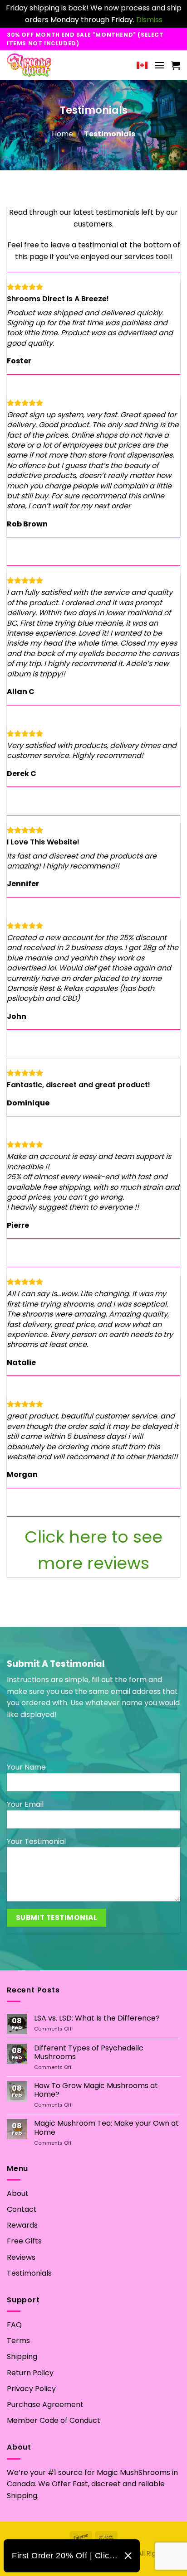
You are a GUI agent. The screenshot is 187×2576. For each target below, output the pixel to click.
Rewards (22, 2225)
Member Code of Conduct (54, 2420)
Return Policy (30, 2373)
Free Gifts (24, 2241)
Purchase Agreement (45, 2405)
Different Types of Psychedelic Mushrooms (89, 2052)
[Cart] (176, 65)
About (18, 2193)
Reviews (21, 2257)
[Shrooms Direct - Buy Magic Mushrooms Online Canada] (47, 65)
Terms (18, 2341)
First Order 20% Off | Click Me (65, 2556)
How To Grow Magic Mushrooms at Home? (96, 2090)
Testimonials (29, 2273)
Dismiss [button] (149, 20)
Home (62, 134)
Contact (22, 2209)
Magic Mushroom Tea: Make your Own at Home (106, 2127)
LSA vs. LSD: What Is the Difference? (97, 2018)
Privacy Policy (31, 2389)
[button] (159, 65)
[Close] (128, 2556)
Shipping (22, 2357)
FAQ (14, 2325)
